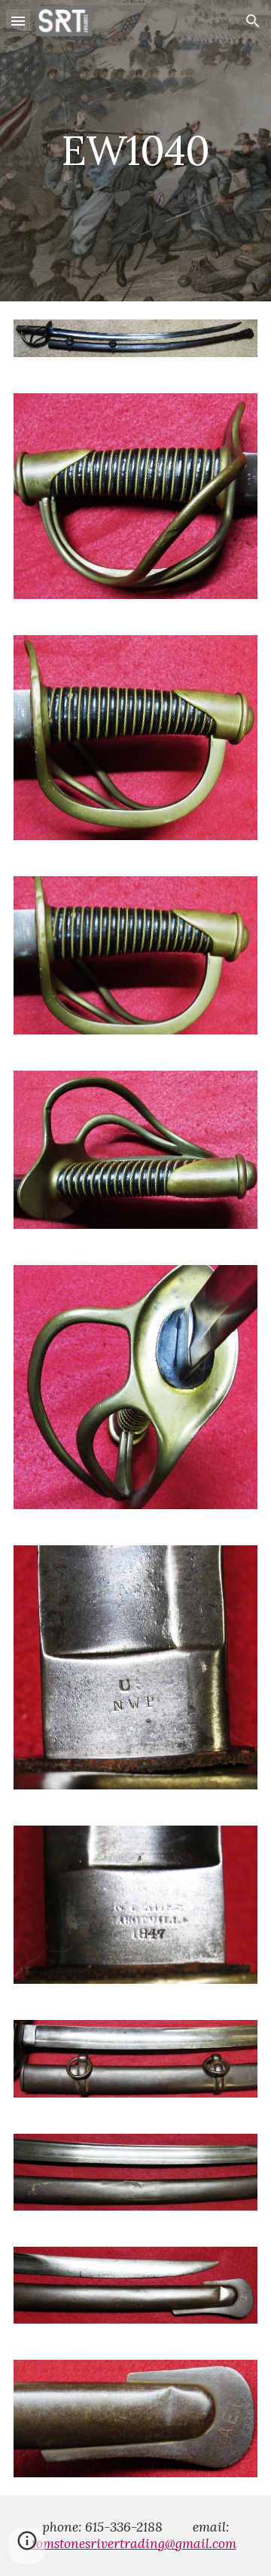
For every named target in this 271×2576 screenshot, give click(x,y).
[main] (135, 150)
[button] (18, 21)
